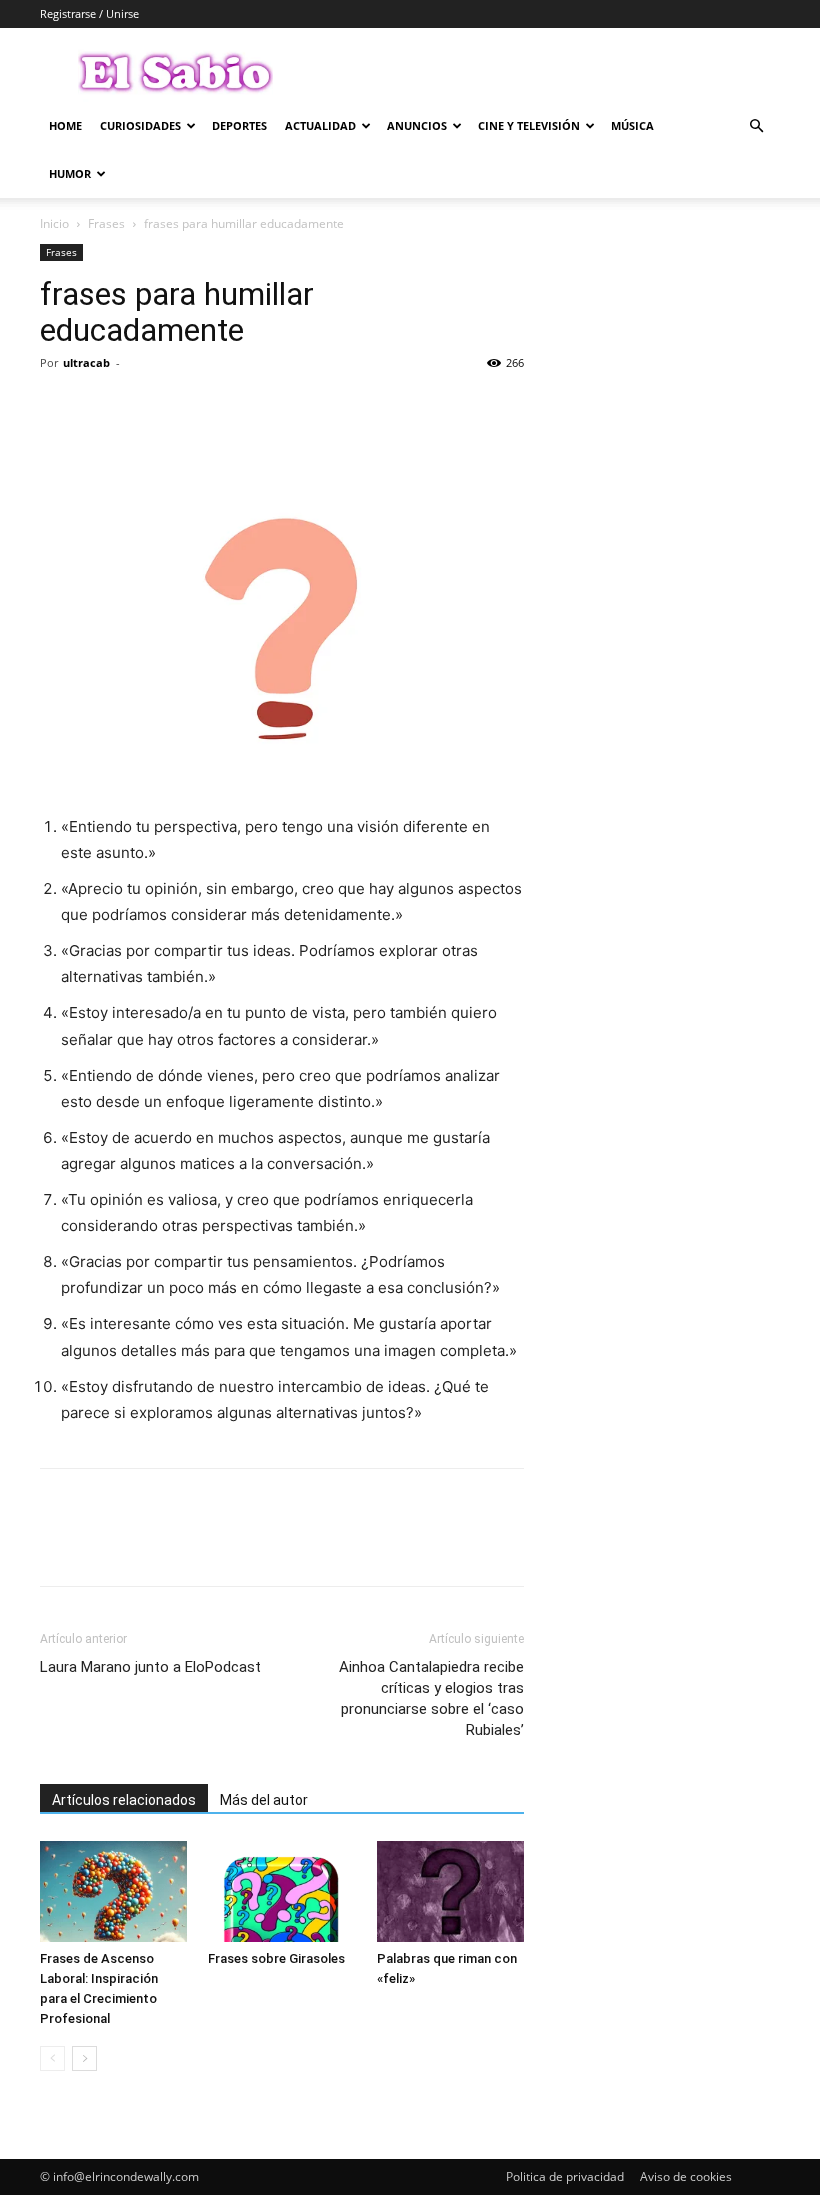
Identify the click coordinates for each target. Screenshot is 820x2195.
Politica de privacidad (565, 2176)
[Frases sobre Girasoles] (281, 1891)
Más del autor (264, 1800)
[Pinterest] (152, 408)
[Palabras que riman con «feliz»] (450, 1891)
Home (65, 125)
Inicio (54, 223)
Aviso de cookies (686, 2176)
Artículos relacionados (124, 1800)
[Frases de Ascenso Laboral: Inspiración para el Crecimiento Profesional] (113, 1891)
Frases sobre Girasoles (276, 1958)
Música (632, 125)
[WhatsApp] (198, 408)
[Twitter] (106, 408)
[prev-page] (52, 2058)
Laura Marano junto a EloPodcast (150, 1667)
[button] (756, 126)
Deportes (239, 125)
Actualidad (320, 125)
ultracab (86, 362)
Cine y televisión (529, 125)
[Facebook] (60, 408)
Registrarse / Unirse (89, 13)
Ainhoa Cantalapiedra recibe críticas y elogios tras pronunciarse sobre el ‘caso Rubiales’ (431, 1698)
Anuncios (417, 125)
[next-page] (84, 2058)
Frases (106, 223)
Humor (70, 173)
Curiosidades (140, 125)
